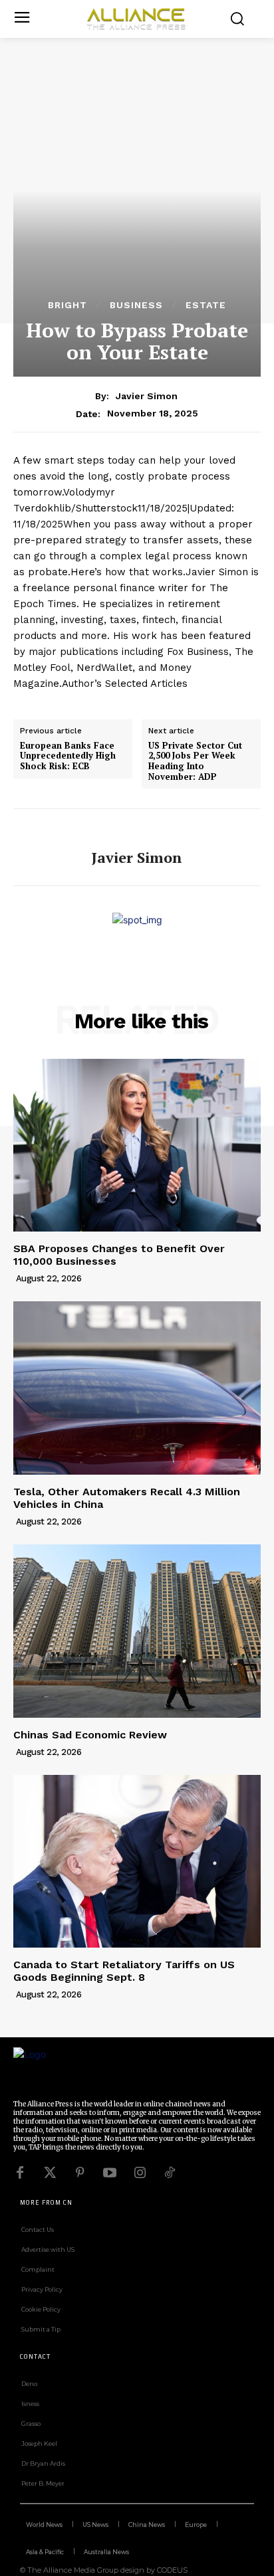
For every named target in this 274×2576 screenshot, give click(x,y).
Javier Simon (147, 396)
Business (136, 305)
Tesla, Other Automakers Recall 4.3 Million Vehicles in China (127, 1498)
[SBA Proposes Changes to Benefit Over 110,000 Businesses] (137, 1145)
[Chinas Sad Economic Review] (137, 1631)
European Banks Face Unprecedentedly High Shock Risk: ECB (68, 756)
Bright (68, 305)
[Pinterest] (80, 2173)
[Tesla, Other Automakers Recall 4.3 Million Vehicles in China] (137, 1388)
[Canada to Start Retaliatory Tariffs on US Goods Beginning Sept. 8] (137, 1861)
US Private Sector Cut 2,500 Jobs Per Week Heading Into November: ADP (195, 761)
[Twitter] (50, 2173)
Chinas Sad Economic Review (90, 1735)
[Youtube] (110, 2173)
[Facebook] (20, 2173)
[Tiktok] (170, 2173)
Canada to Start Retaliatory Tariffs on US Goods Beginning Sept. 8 (124, 1971)
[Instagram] (140, 2173)
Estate (206, 305)
